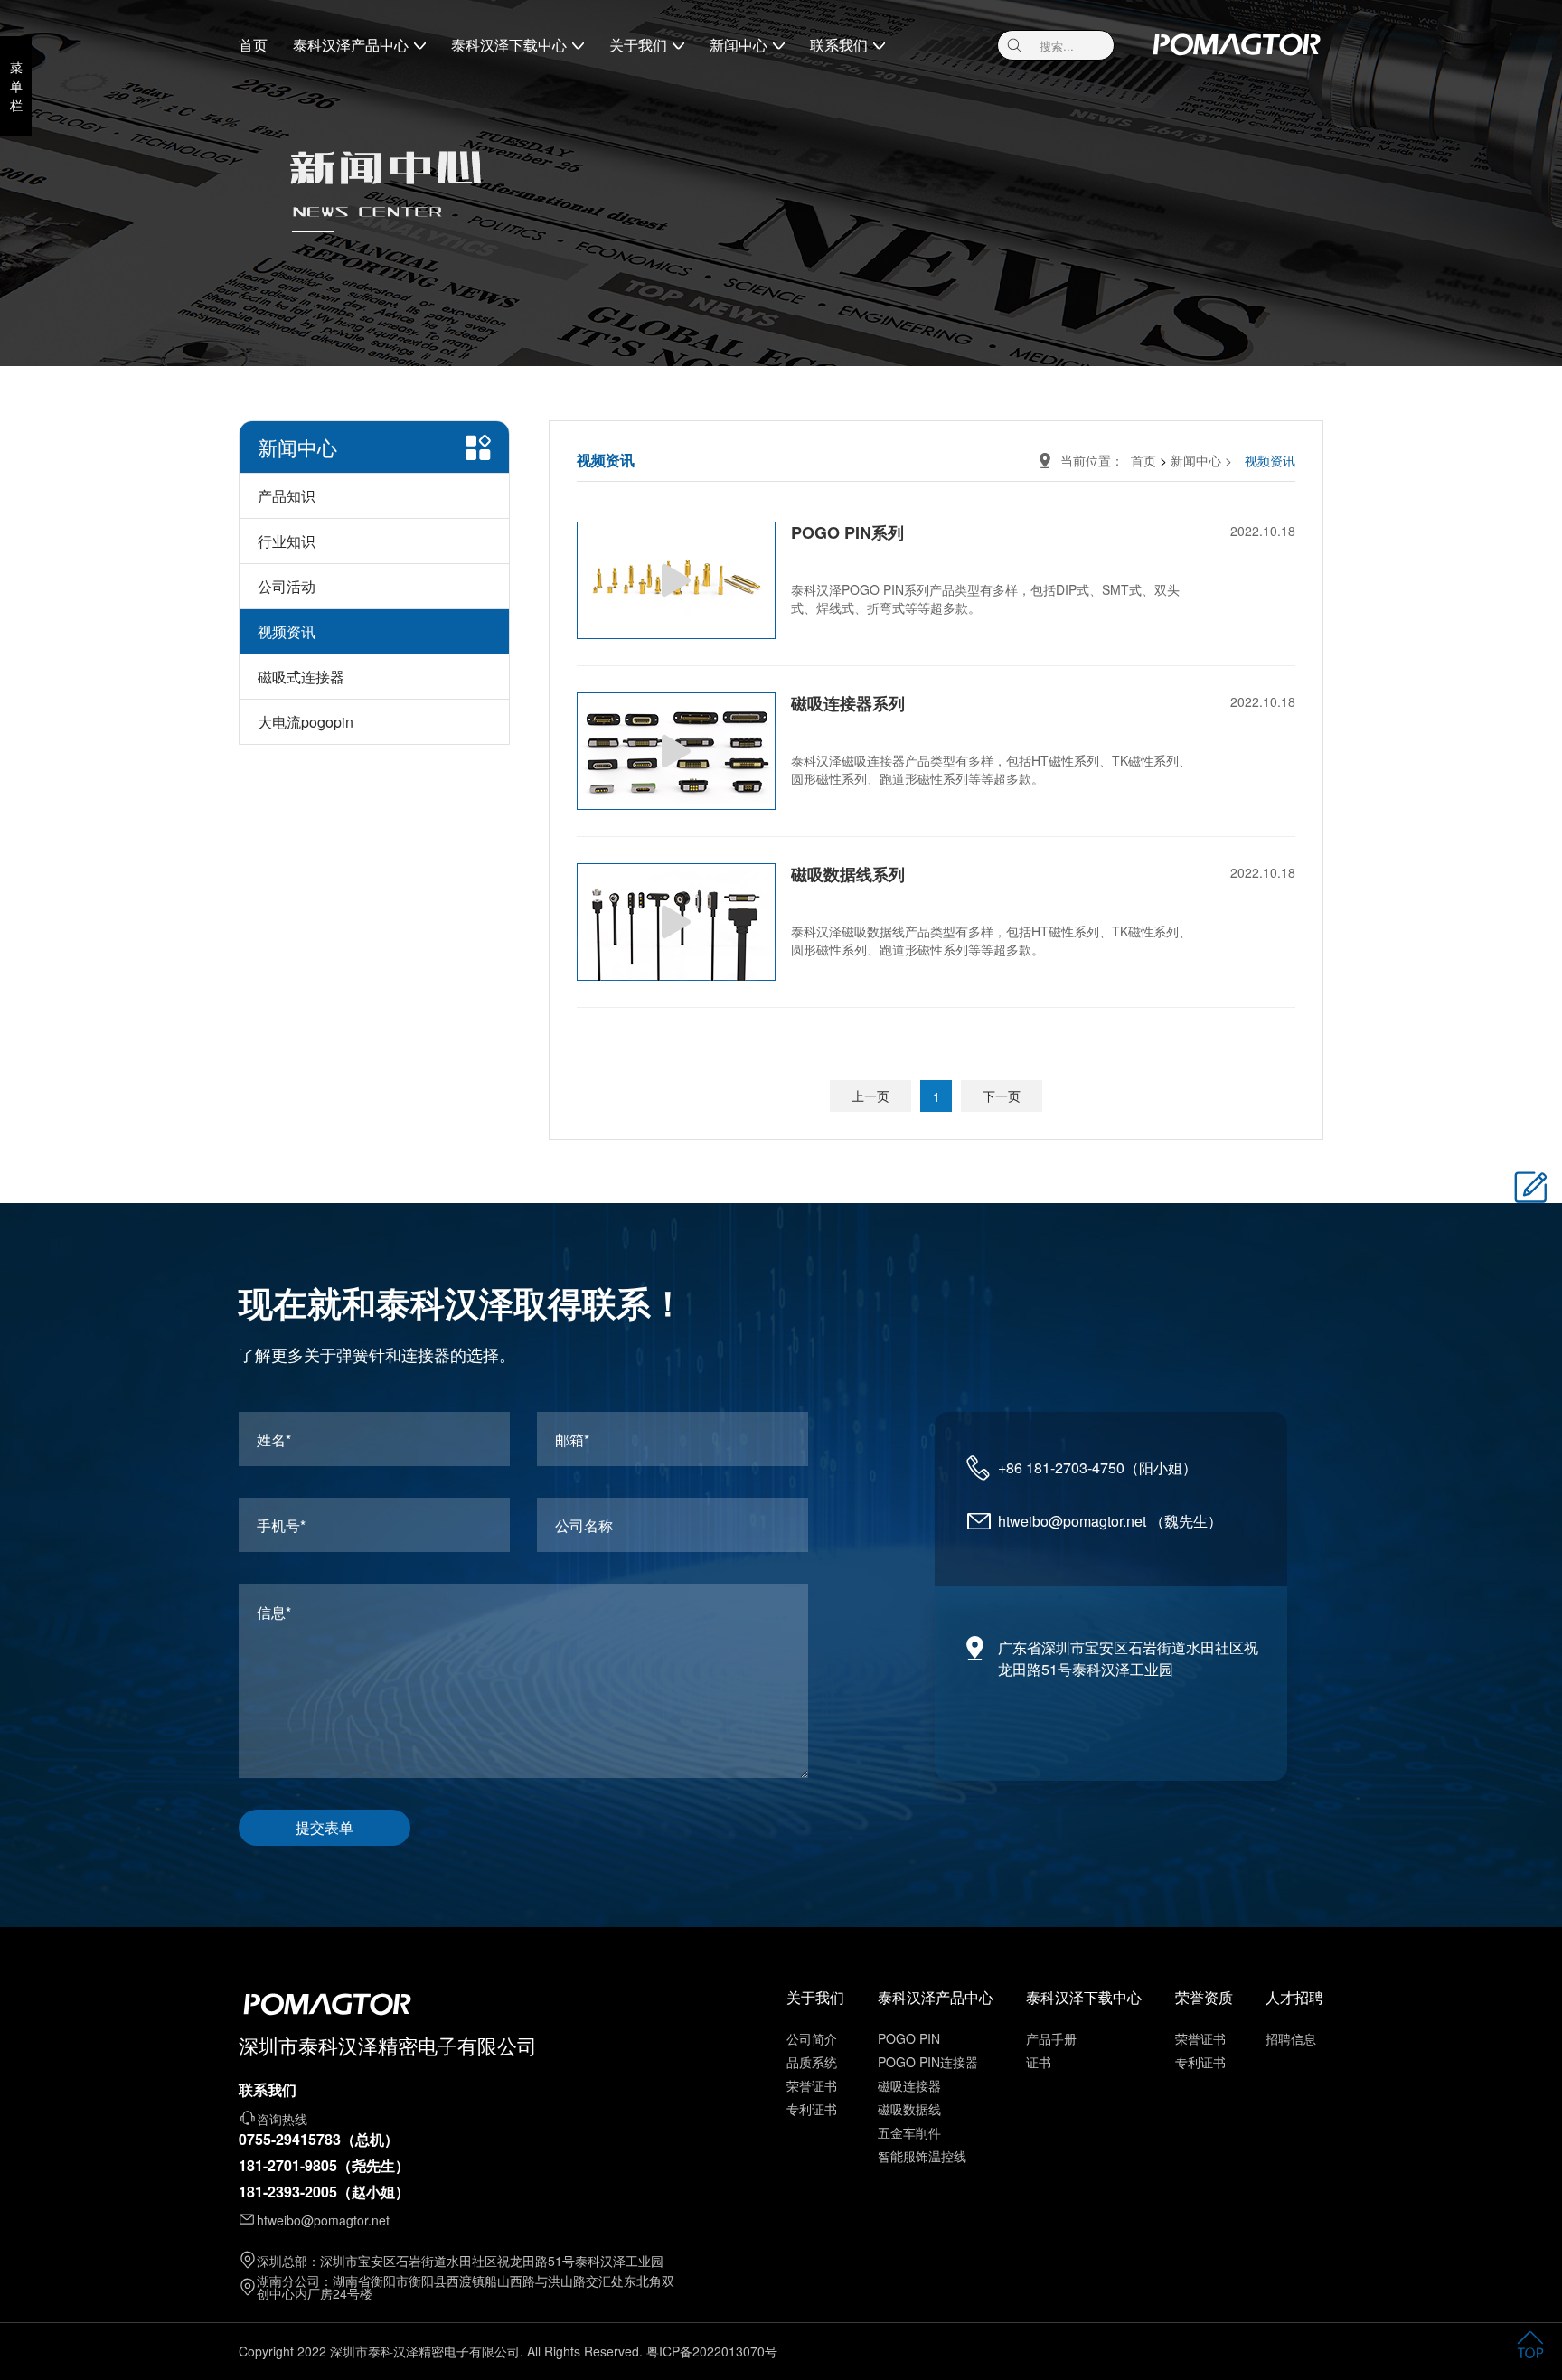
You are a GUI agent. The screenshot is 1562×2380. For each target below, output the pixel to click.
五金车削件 (909, 2132)
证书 (1039, 2062)
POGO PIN (909, 2038)
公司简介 (812, 2038)
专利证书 (812, 2109)
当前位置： (1096, 460)
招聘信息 (1291, 2038)
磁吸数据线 (909, 2109)
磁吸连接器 (909, 2085)
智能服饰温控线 (922, 2156)
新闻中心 (739, 45)
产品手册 (1051, 2038)
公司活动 (287, 586)
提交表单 (325, 1827)
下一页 (1002, 1096)
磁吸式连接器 (301, 677)
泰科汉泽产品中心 (351, 45)
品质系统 (812, 2062)
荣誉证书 (812, 2085)
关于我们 (638, 45)
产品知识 (287, 496)
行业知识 (287, 541)
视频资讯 (287, 631)
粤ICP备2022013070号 (712, 2351)
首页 (253, 45)
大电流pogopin (306, 722)
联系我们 (839, 45)
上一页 (870, 1096)
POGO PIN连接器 (928, 2062)
